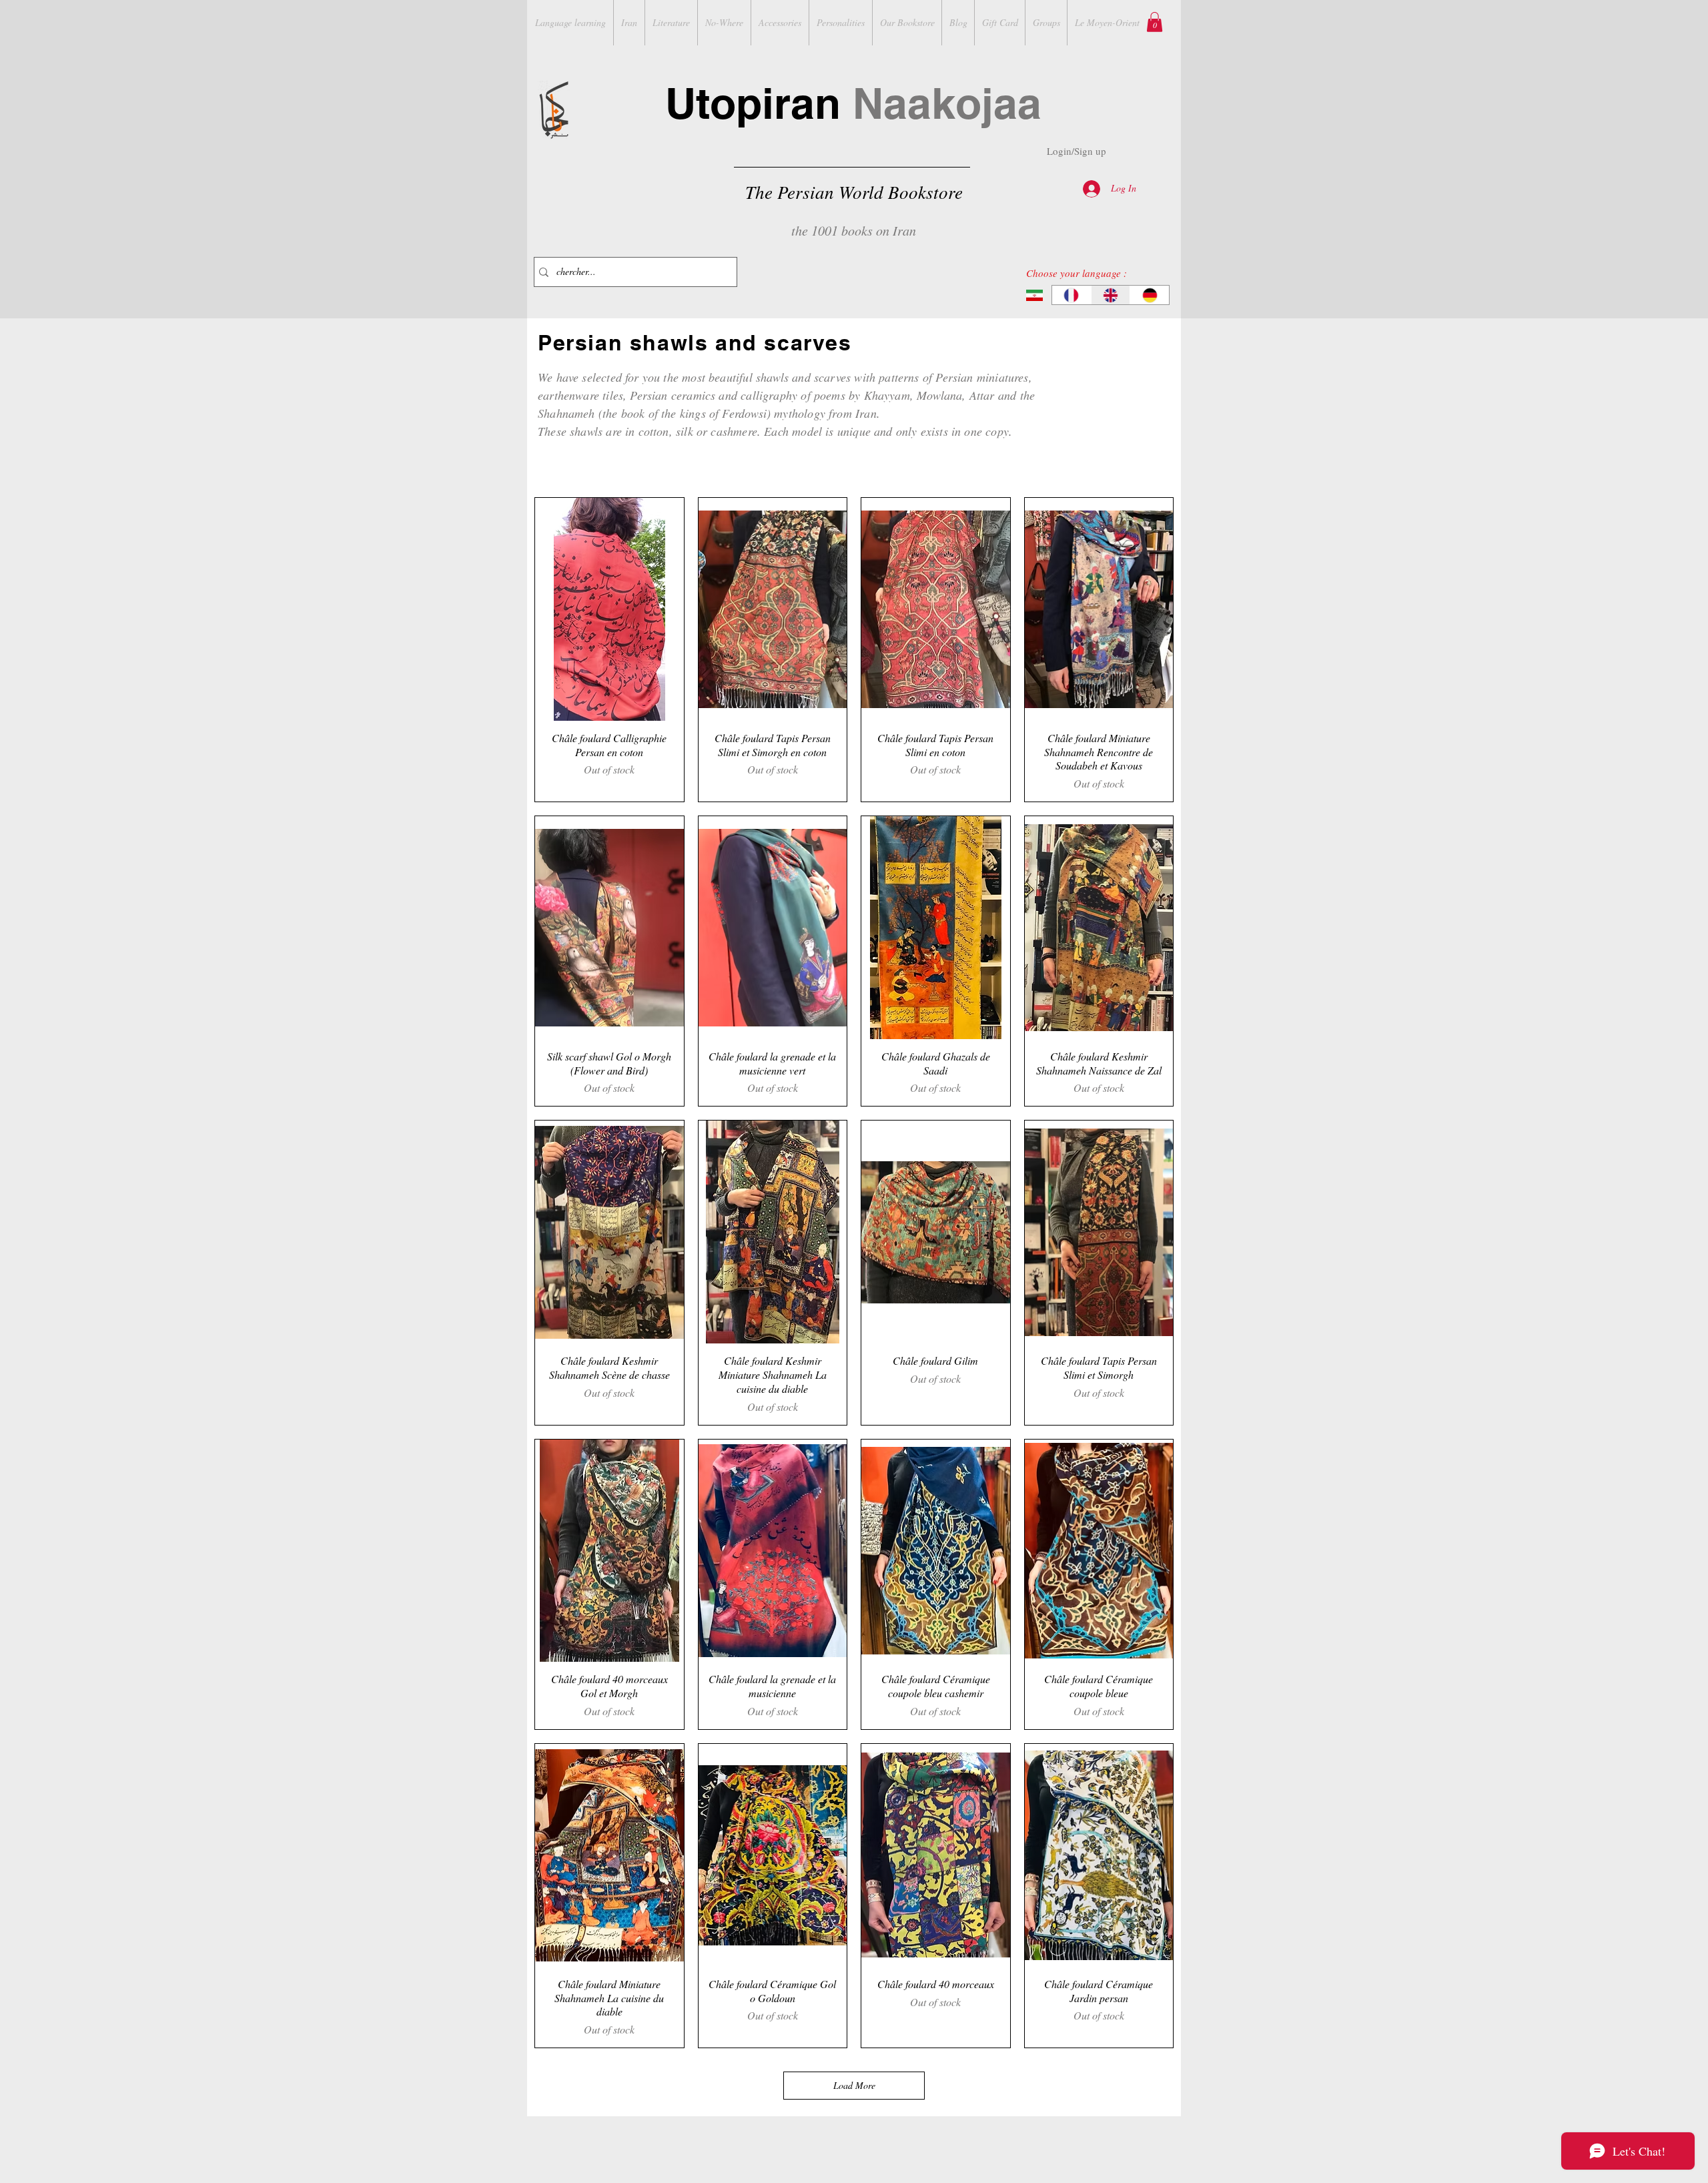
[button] (1155, 22)
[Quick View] (609, 609)
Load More (854, 2085)
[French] (1072, 295)
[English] (1111, 295)
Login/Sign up (1077, 151)
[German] (1149, 295)
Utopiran (853, 103)
